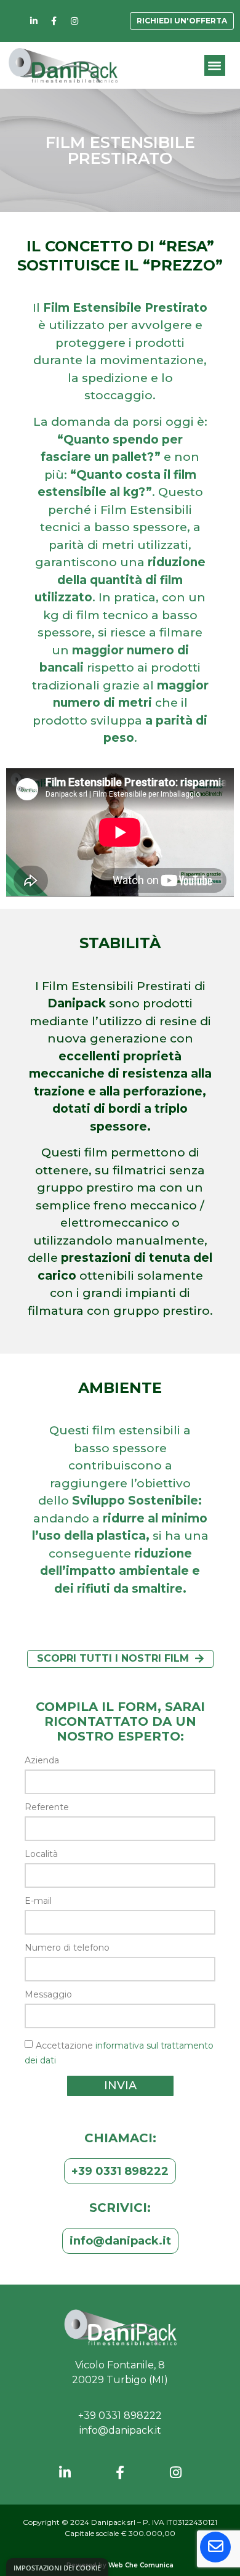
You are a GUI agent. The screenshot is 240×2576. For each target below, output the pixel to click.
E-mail (38, 1901)
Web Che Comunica (141, 2565)
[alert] (57, 2567)
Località (41, 1855)
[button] (215, 66)
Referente (47, 1808)
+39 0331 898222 (120, 2416)
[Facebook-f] (54, 21)
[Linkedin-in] (34, 21)
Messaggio (48, 1995)
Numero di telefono (67, 1948)
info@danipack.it (120, 2430)
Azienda (42, 1761)
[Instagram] (74, 21)
